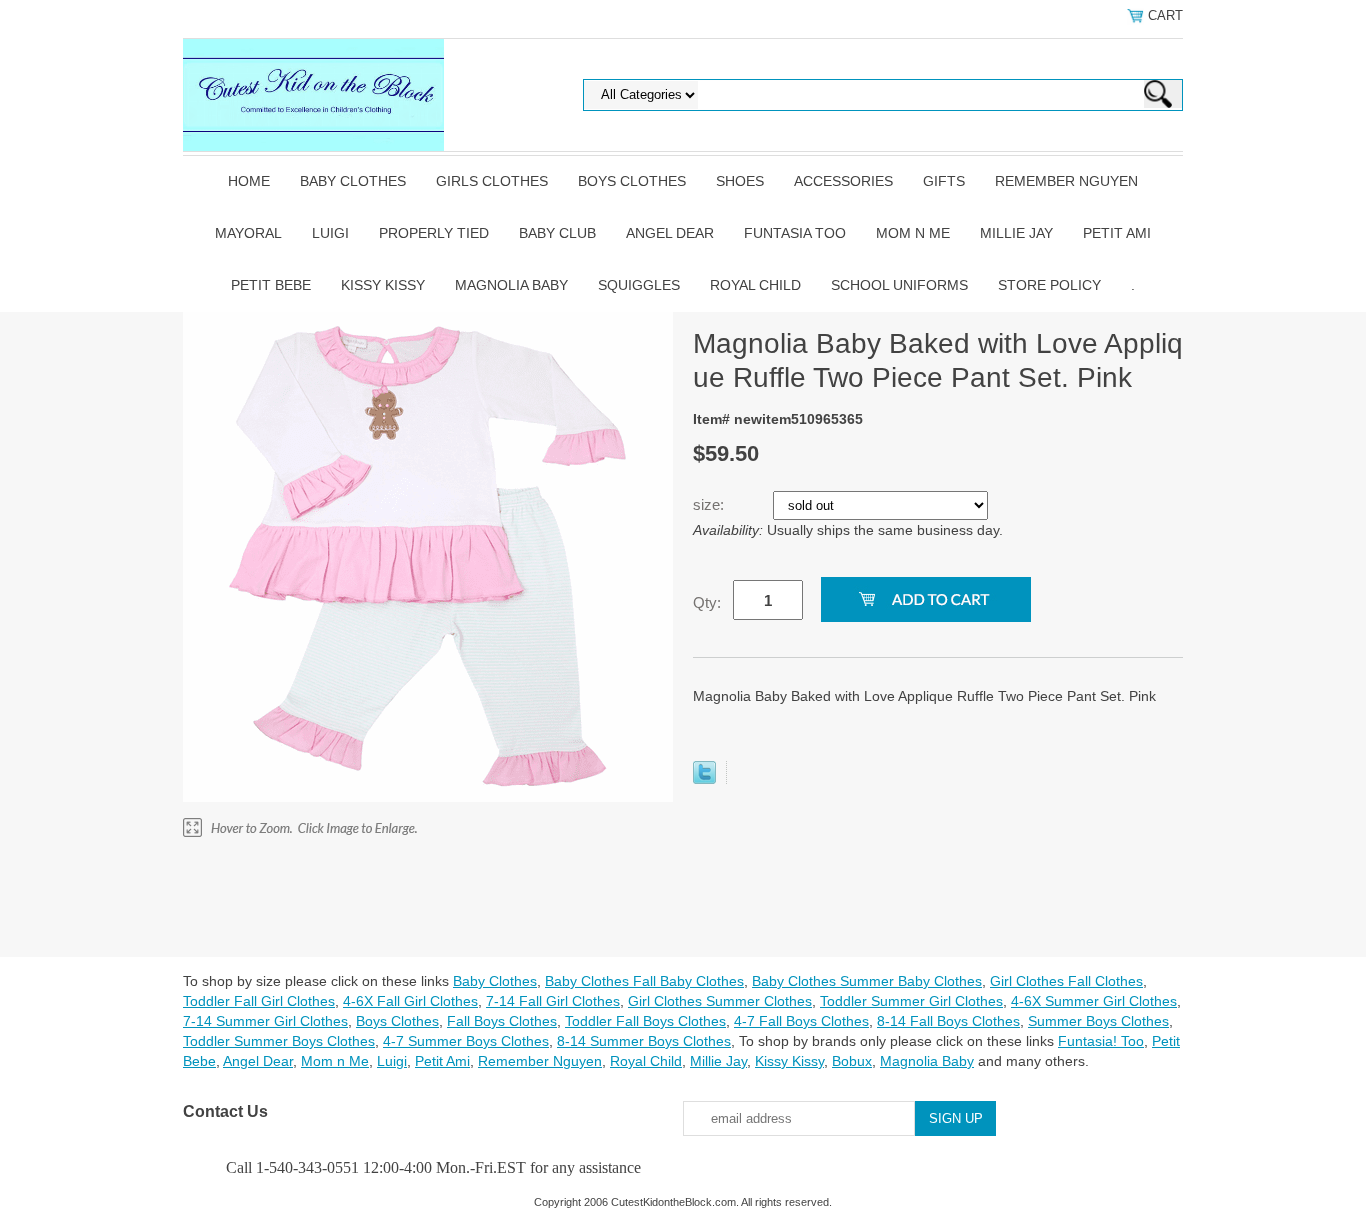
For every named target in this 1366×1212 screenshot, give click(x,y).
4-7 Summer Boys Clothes (466, 1041)
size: (710, 504)
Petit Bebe (271, 285)
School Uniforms (899, 285)
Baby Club (557, 233)
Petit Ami (1117, 233)
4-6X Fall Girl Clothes (410, 1001)
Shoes (740, 181)
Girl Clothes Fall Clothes (1066, 981)
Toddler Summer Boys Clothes (279, 1041)
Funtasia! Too (1101, 1041)
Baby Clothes (353, 181)
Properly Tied (434, 233)
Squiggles (639, 285)
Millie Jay (1016, 233)
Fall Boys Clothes (502, 1021)
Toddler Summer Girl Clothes (911, 1001)
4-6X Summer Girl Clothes (1094, 1001)
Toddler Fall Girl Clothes (259, 1001)
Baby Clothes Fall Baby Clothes (644, 981)
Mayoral (248, 233)
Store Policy (1049, 285)
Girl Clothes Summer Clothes (720, 1001)
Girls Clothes (492, 181)
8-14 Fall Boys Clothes (948, 1021)
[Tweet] (704, 779)
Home (249, 181)
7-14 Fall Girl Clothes (553, 1001)
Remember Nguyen (1066, 181)
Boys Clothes (632, 181)
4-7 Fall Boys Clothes (801, 1021)
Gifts (944, 181)
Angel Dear (670, 233)
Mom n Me (913, 233)
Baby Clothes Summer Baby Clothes (867, 981)
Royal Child (755, 285)
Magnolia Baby (511, 285)
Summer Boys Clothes (1098, 1021)
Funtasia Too (795, 233)
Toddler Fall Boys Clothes (645, 1021)
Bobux (852, 1061)
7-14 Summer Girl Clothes (265, 1021)
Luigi (330, 233)
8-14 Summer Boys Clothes (644, 1041)
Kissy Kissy (383, 285)
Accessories (843, 181)
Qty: (707, 602)
